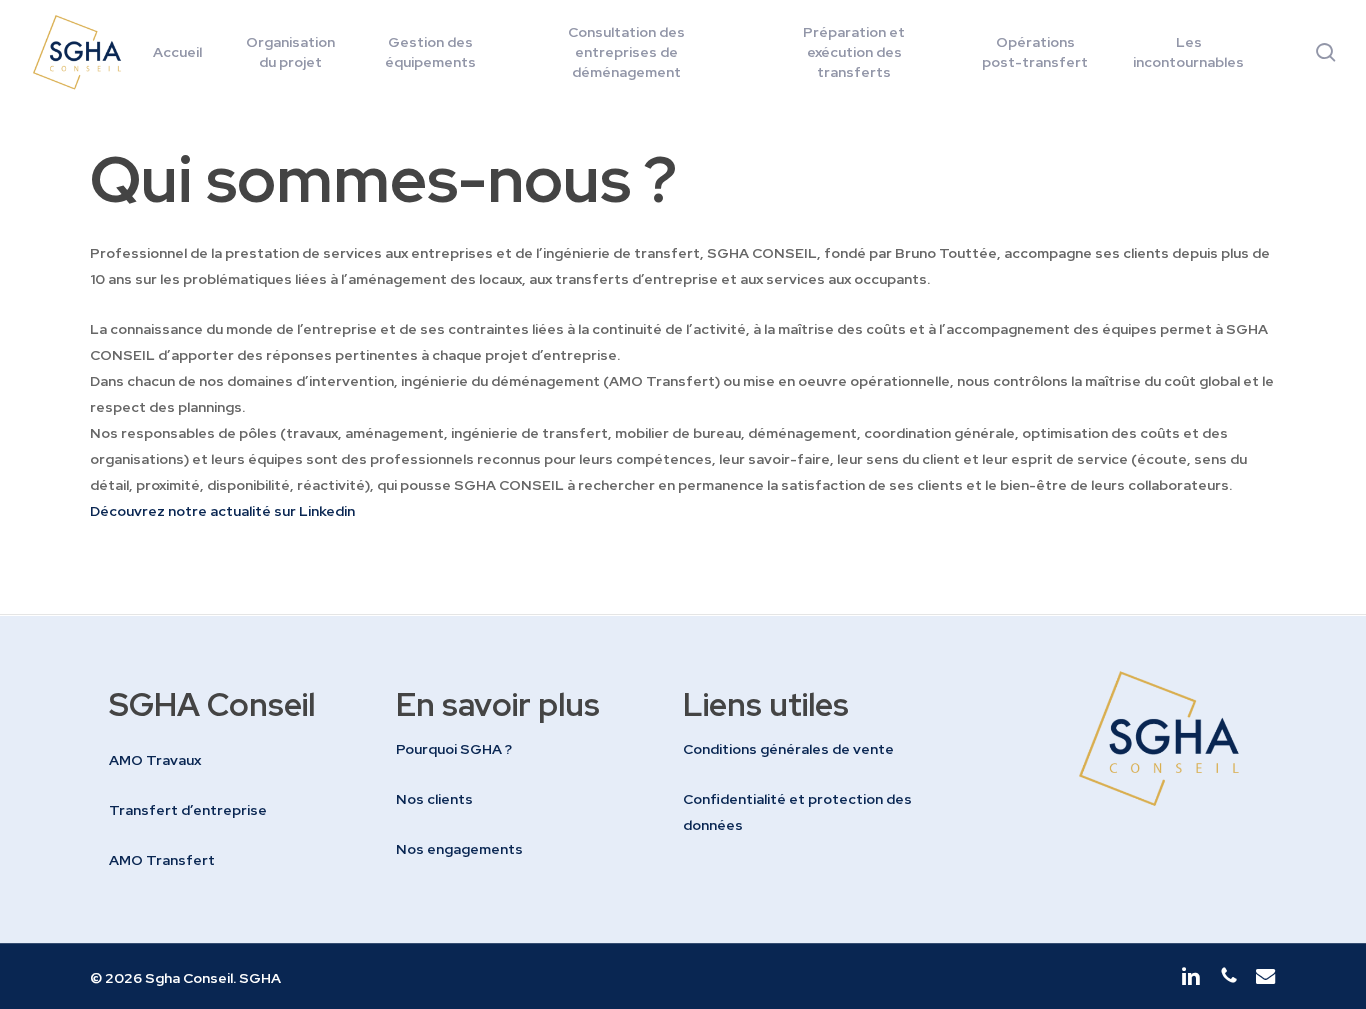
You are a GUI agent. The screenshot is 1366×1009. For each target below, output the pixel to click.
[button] (155, 760)
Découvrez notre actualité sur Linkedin (224, 511)
